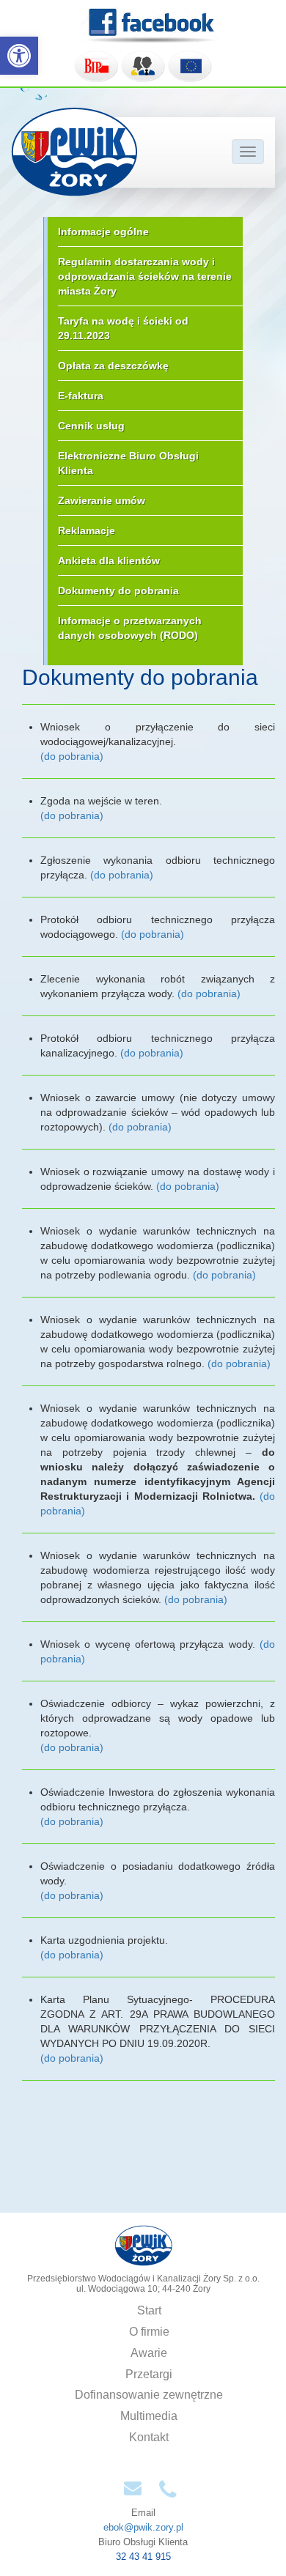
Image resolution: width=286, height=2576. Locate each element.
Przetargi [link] (149, 2374)
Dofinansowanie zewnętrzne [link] (149, 2395)
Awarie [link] (149, 2353)
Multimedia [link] (149, 2416)
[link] (19, 56)
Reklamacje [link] (87, 530)
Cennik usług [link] (91, 426)
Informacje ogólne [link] (103, 232)
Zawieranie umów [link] (102, 500)
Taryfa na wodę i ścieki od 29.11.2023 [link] (123, 328)
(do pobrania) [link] (72, 756)
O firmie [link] (149, 2332)
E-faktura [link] (81, 396)
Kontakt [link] (149, 2437)
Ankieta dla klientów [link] (109, 560)
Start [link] (149, 2310)
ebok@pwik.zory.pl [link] (143, 2527)
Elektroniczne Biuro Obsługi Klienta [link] (128, 463)
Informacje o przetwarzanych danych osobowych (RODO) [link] (130, 628)
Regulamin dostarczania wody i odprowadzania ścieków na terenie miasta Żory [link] (145, 276)
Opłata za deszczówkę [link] (113, 366)
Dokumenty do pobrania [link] (118, 591)
